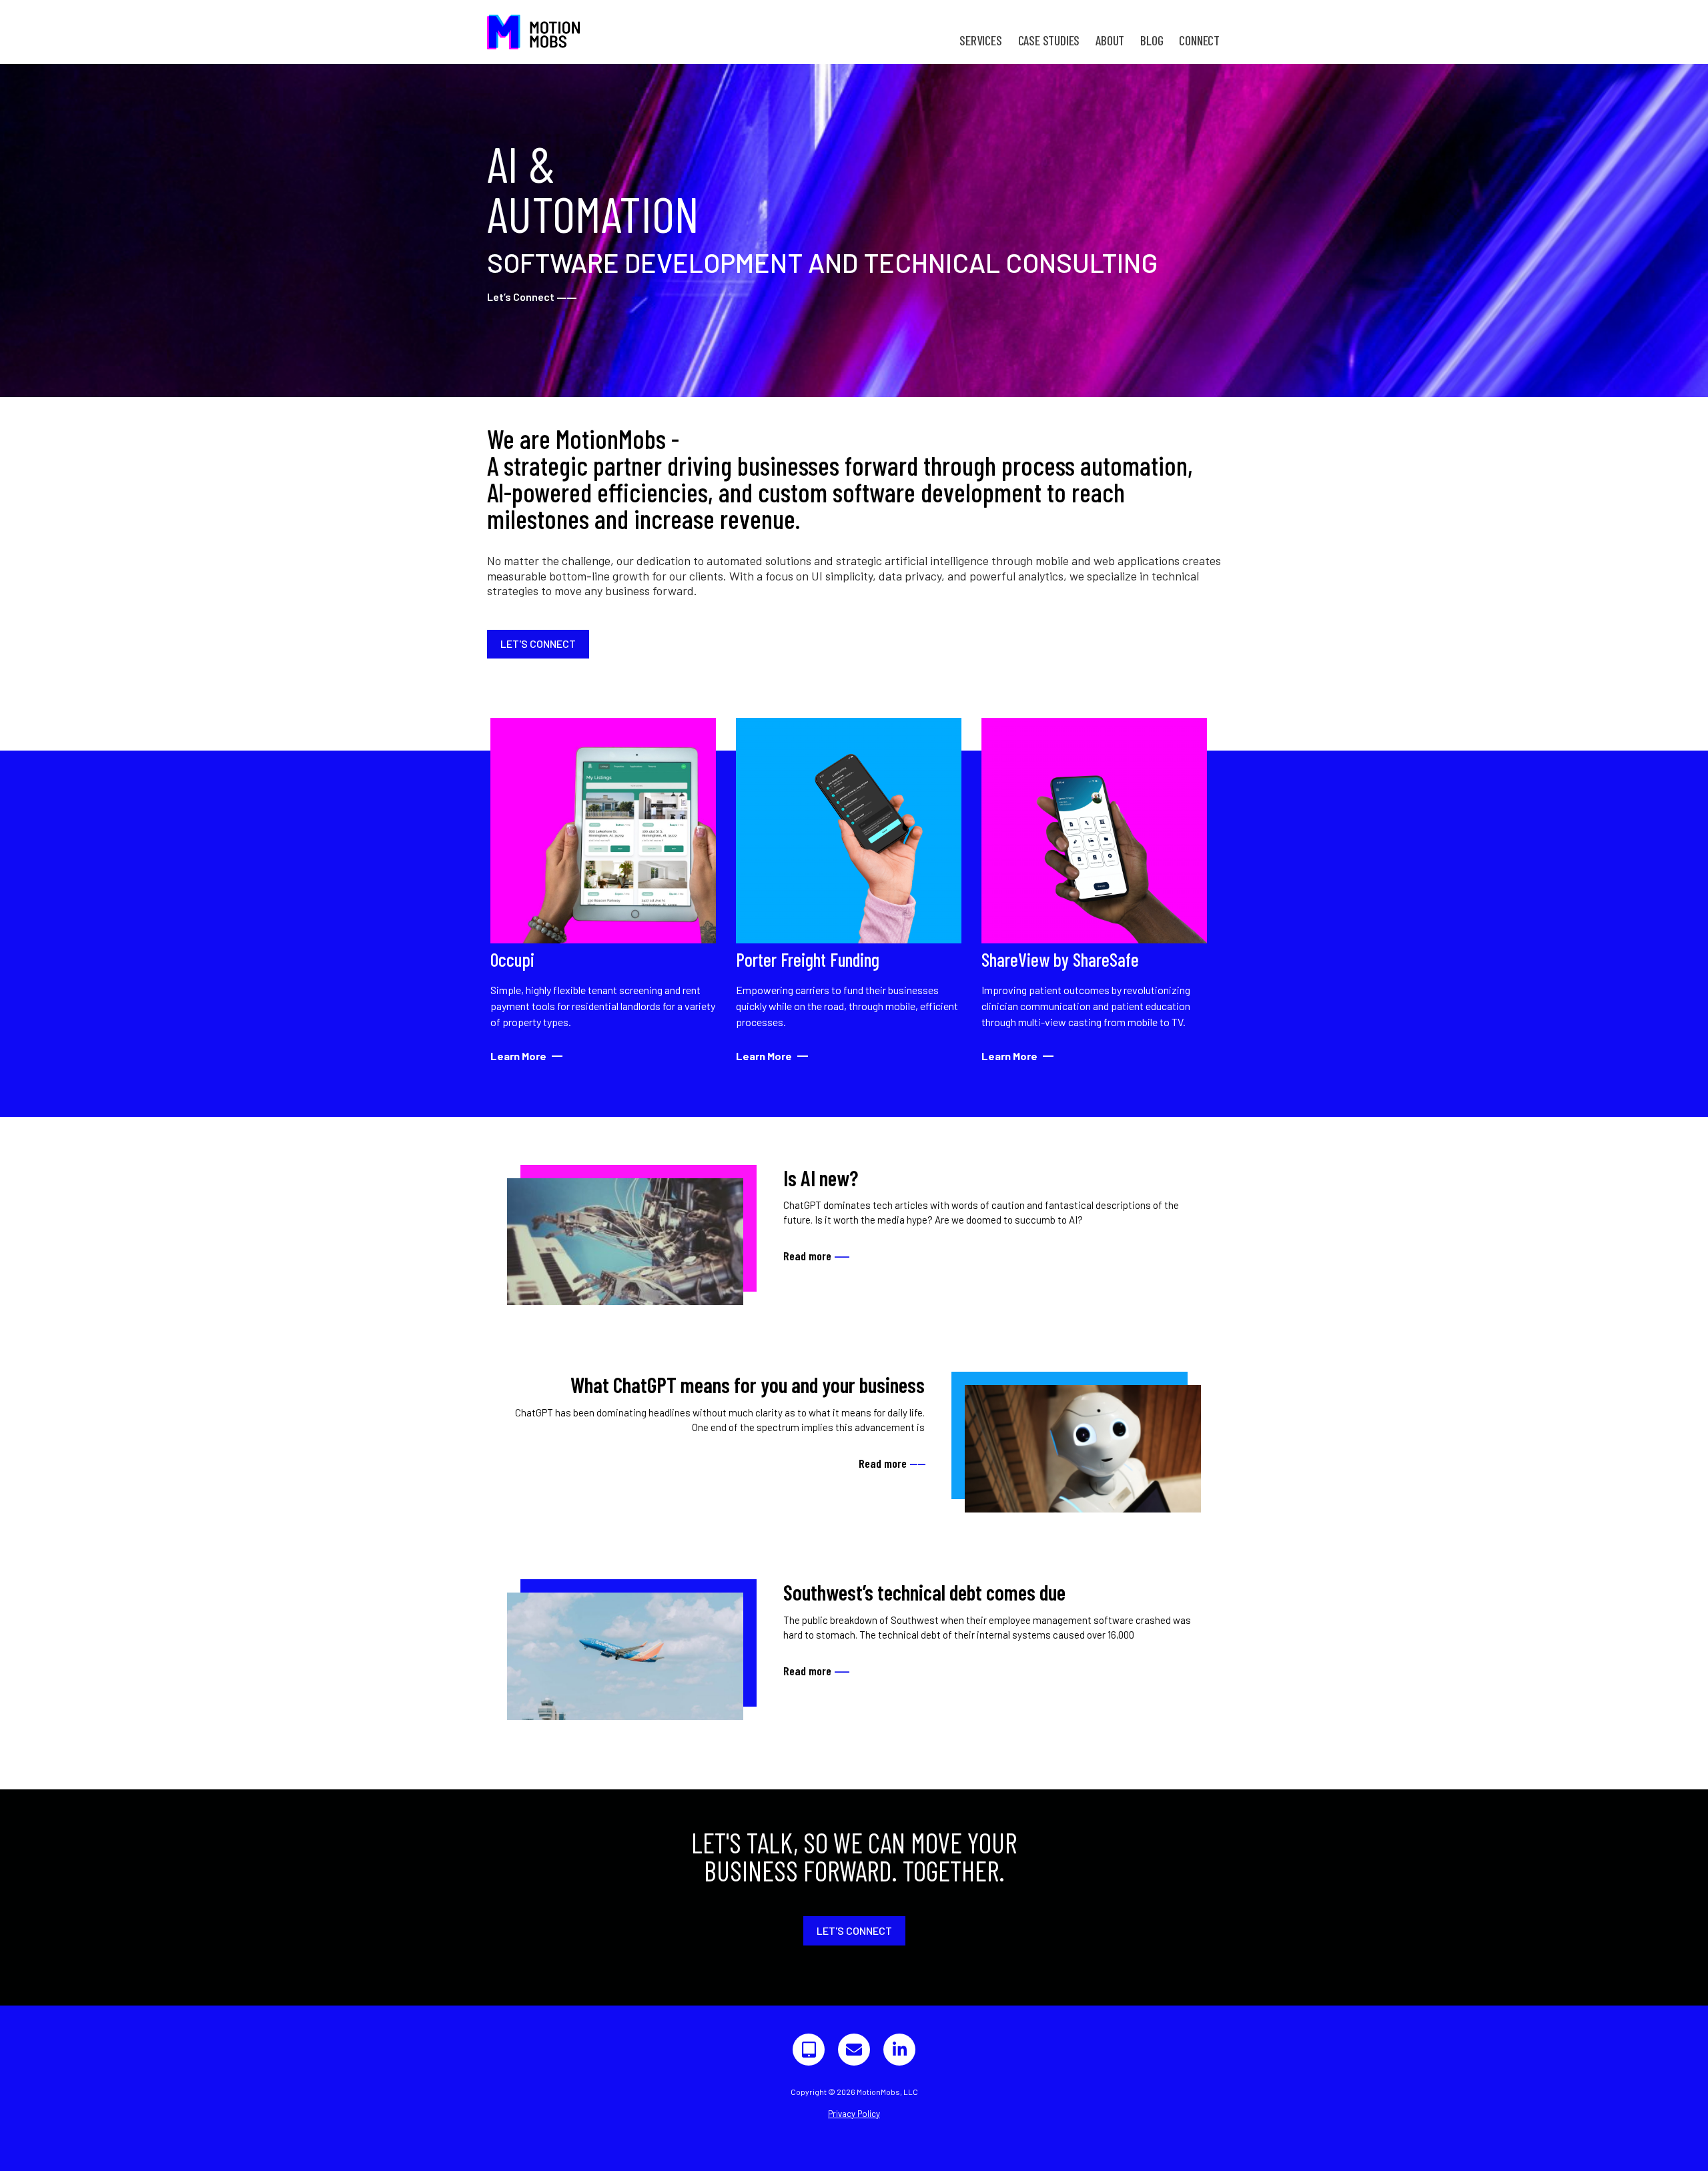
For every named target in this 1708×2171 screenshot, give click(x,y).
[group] (603, 891)
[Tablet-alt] (809, 2050)
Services (980, 40)
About (1110, 40)
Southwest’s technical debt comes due (924, 1592)
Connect (1199, 40)
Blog (1152, 40)
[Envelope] (854, 2050)
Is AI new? (821, 1178)
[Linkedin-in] (899, 2050)
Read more (816, 1256)
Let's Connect (538, 643)
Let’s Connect (532, 297)
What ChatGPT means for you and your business (748, 1384)
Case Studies (1049, 40)
